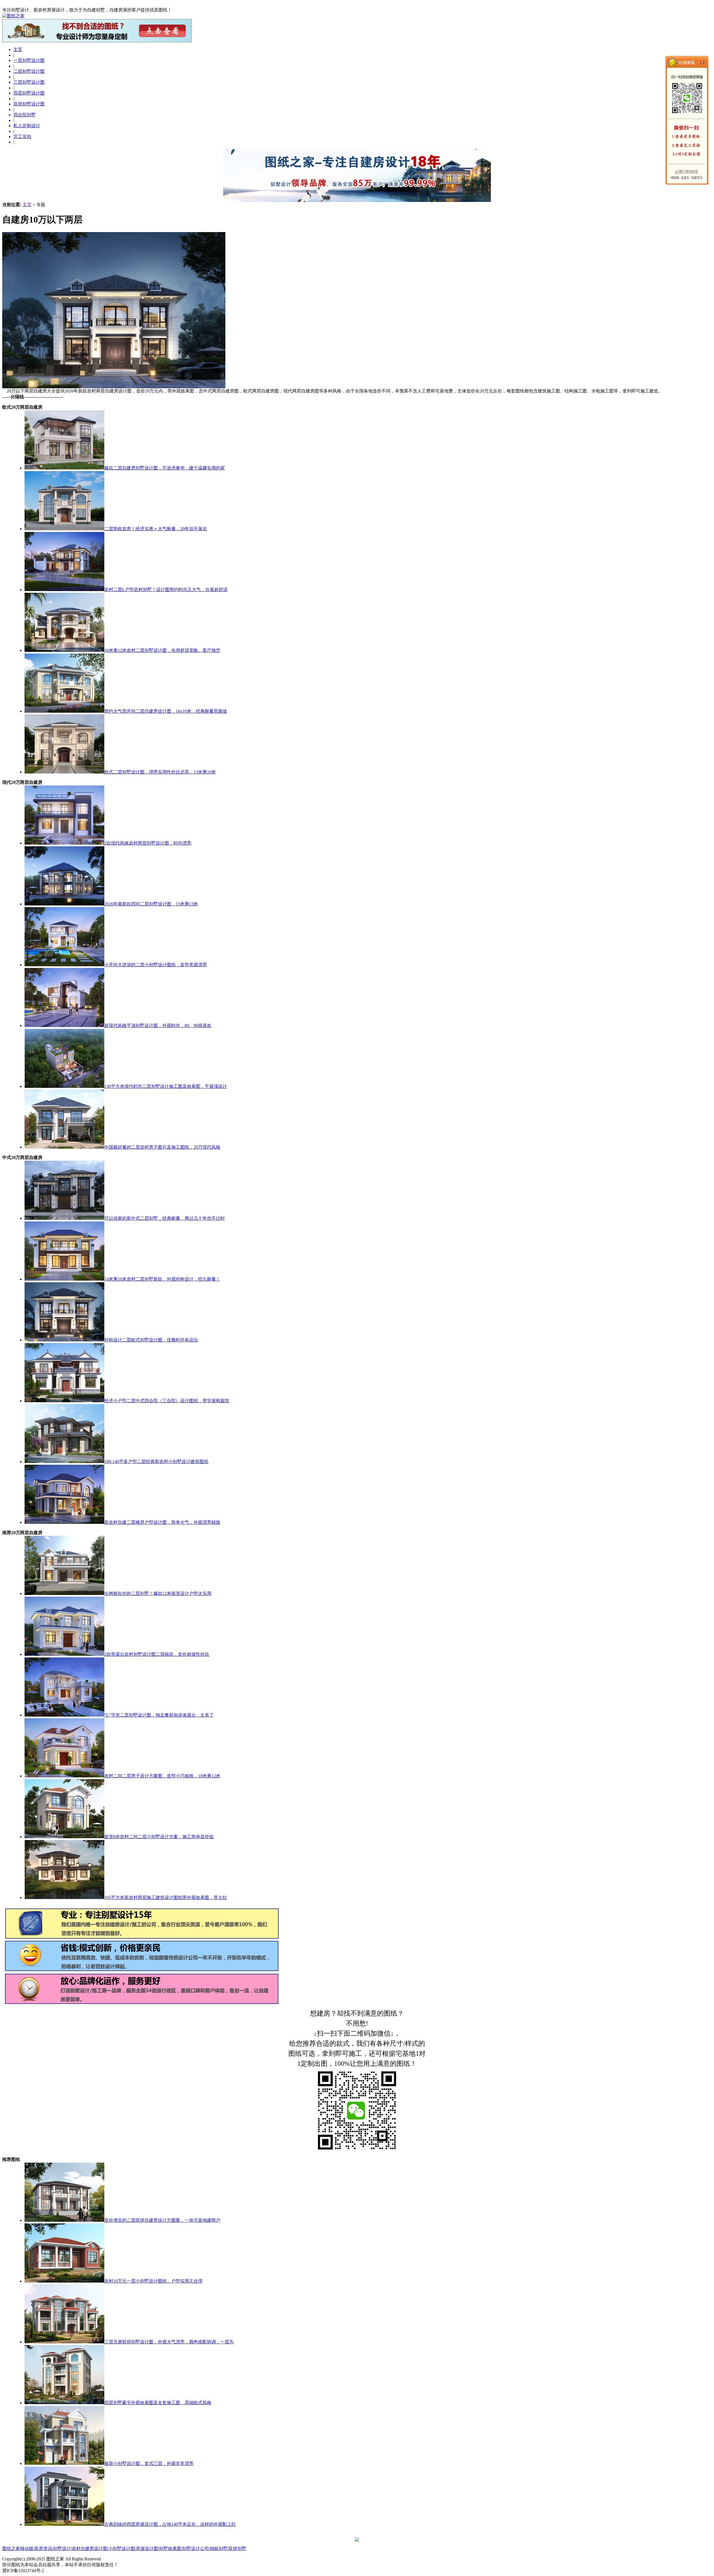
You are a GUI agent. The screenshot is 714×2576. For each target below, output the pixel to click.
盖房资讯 (43, 2549)
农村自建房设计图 (90, 2549)
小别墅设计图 (122, 2549)
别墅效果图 (170, 2549)
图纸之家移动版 (18, 2549)
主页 (27, 205)
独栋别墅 (219, 2549)
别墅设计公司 (196, 2549)
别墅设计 (62, 2549)
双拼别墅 (237, 2549)
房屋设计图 (147, 2549)
